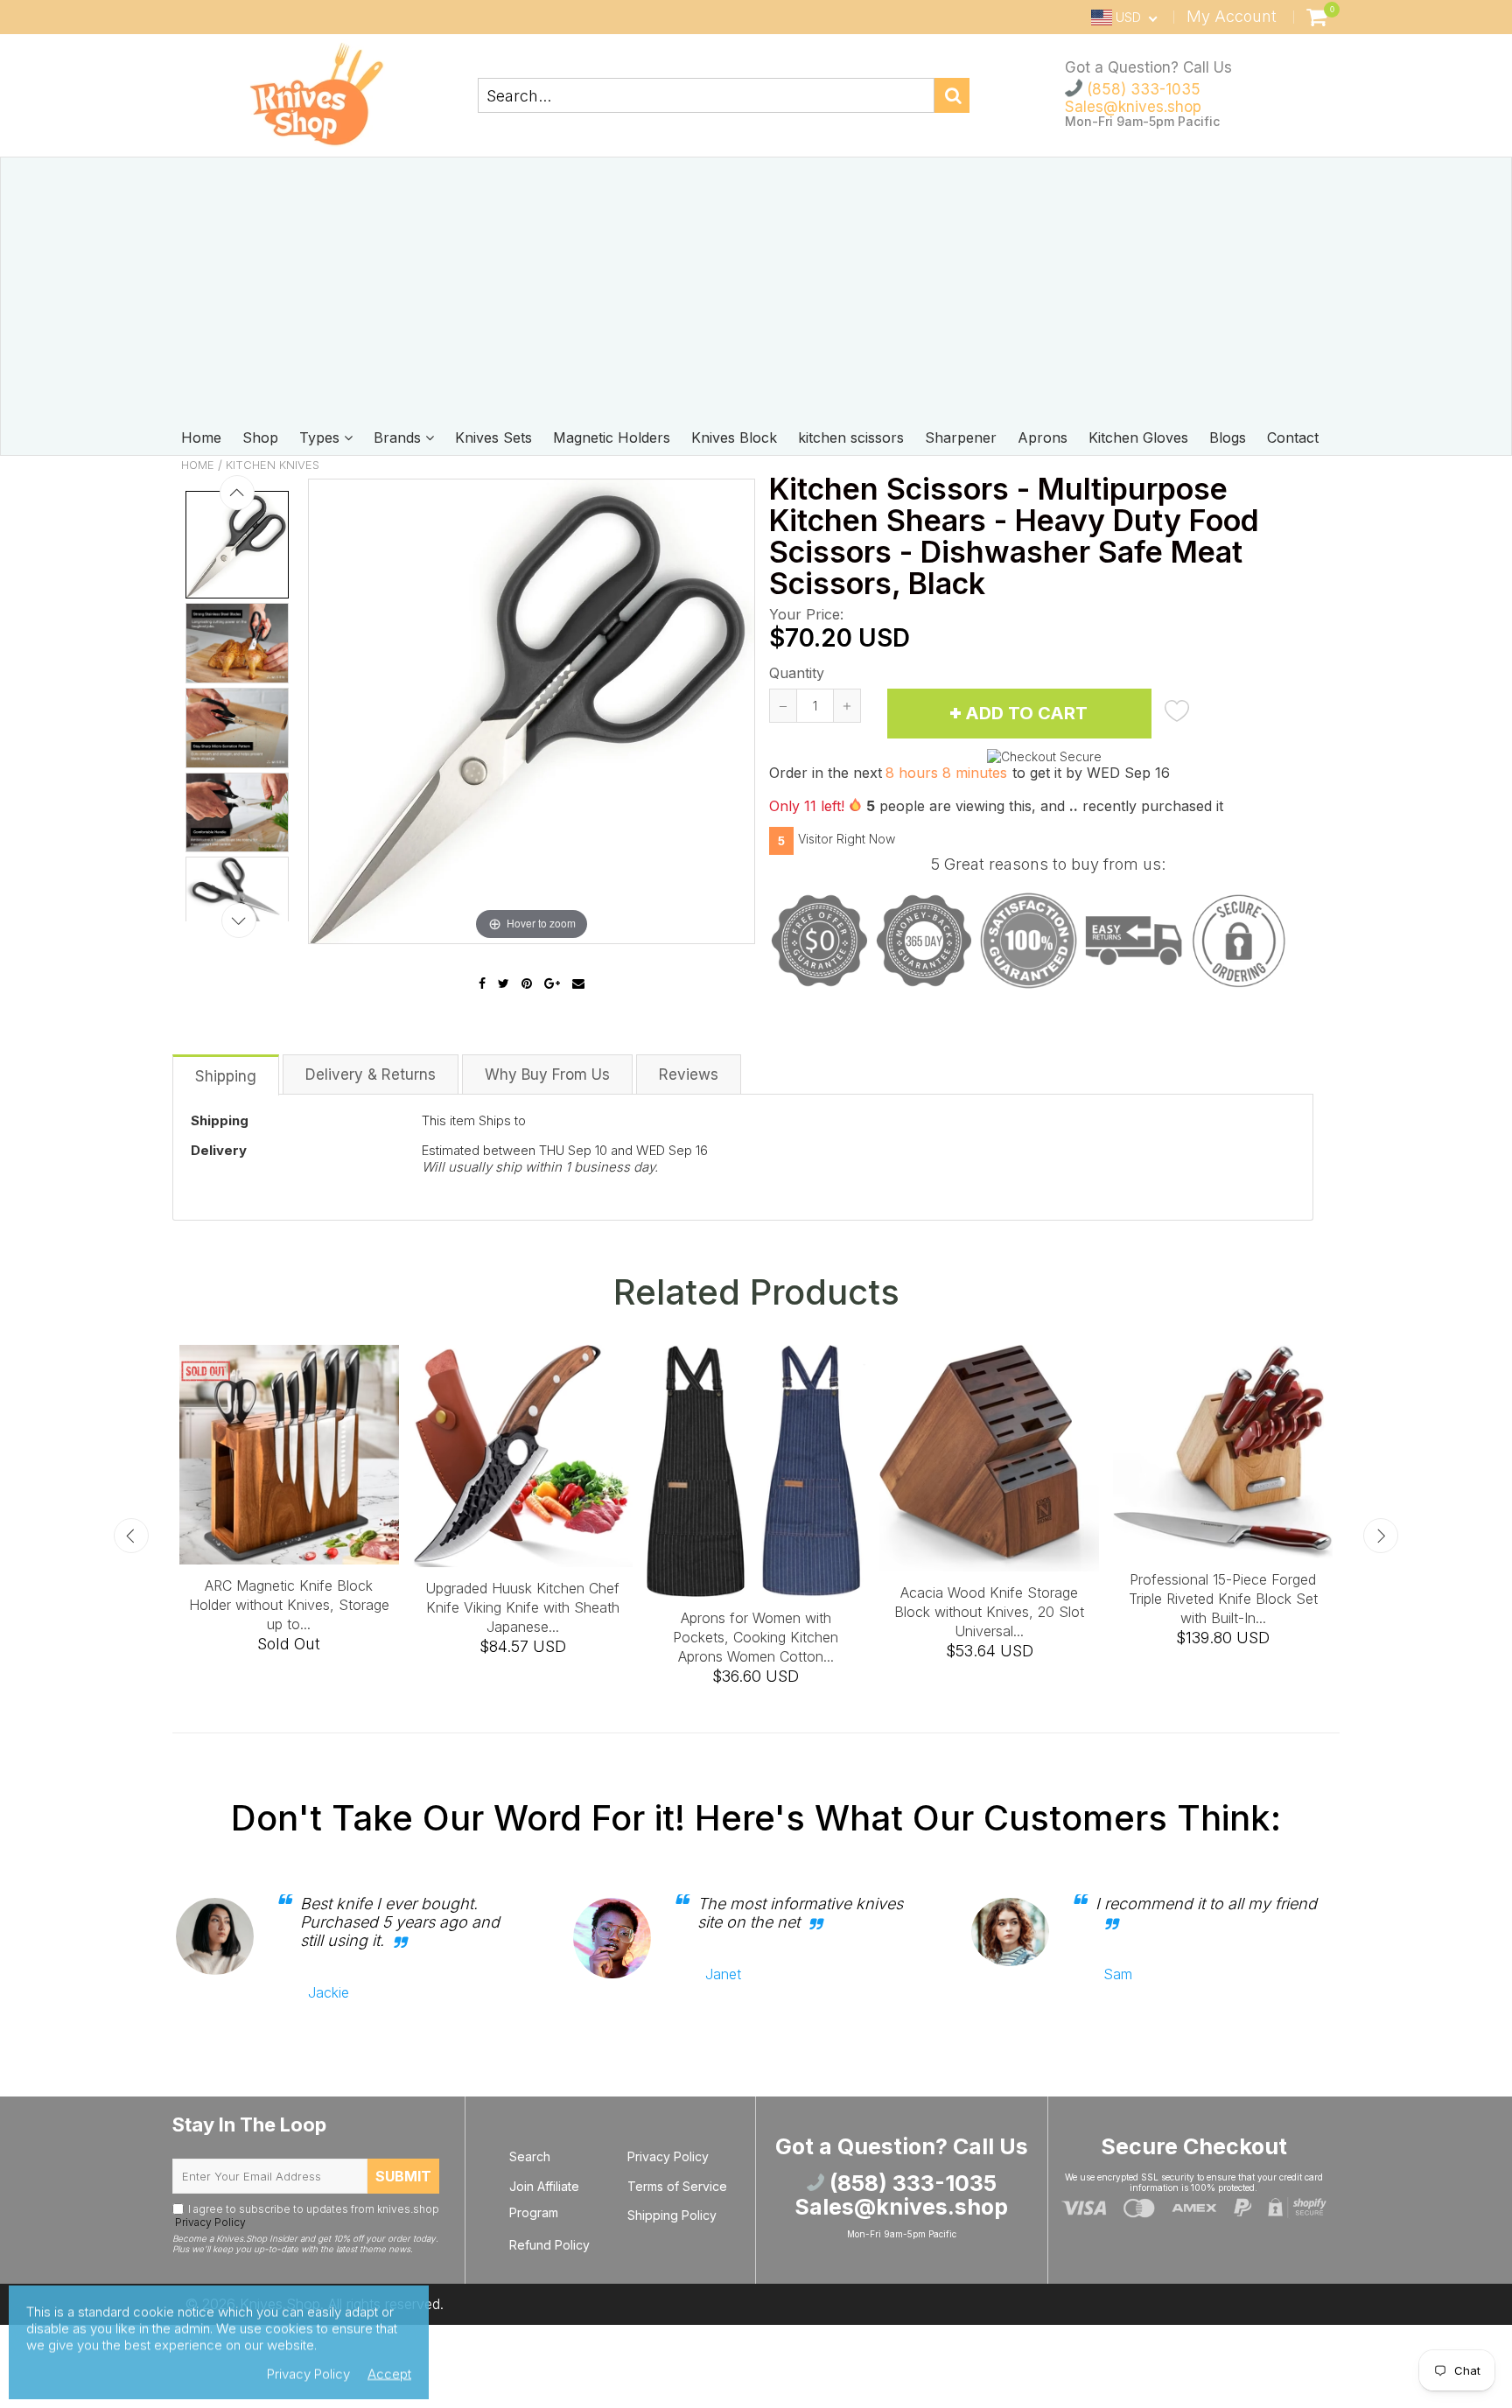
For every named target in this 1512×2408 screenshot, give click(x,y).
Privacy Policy (209, 2222)
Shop (260, 437)
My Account (1232, 16)
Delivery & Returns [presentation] (371, 1074)
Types (322, 437)
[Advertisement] (756, 289)
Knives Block (734, 437)
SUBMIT (403, 2176)
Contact (1293, 437)
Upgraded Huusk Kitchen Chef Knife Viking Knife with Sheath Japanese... (522, 1607)
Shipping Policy (672, 2215)
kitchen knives (273, 465)
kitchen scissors (851, 437)
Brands (399, 437)
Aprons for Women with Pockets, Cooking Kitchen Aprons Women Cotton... (756, 1637)
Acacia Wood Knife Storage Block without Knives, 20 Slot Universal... (989, 1612)
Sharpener (961, 437)
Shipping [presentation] (226, 1076)
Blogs (1228, 437)
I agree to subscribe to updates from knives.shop (306, 2215)
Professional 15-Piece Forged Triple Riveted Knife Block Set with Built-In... (1223, 1599)
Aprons (1043, 437)
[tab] (227, 1074)
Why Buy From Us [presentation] (547, 1074)
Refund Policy (549, 2245)
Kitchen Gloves (1138, 437)
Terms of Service (677, 2186)
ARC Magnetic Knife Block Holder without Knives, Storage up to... (289, 1605)
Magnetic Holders (612, 437)
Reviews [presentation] (689, 1074)
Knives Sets (493, 437)
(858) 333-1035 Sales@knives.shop (1133, 98)
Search (530, 2156)
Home (201, 437)
